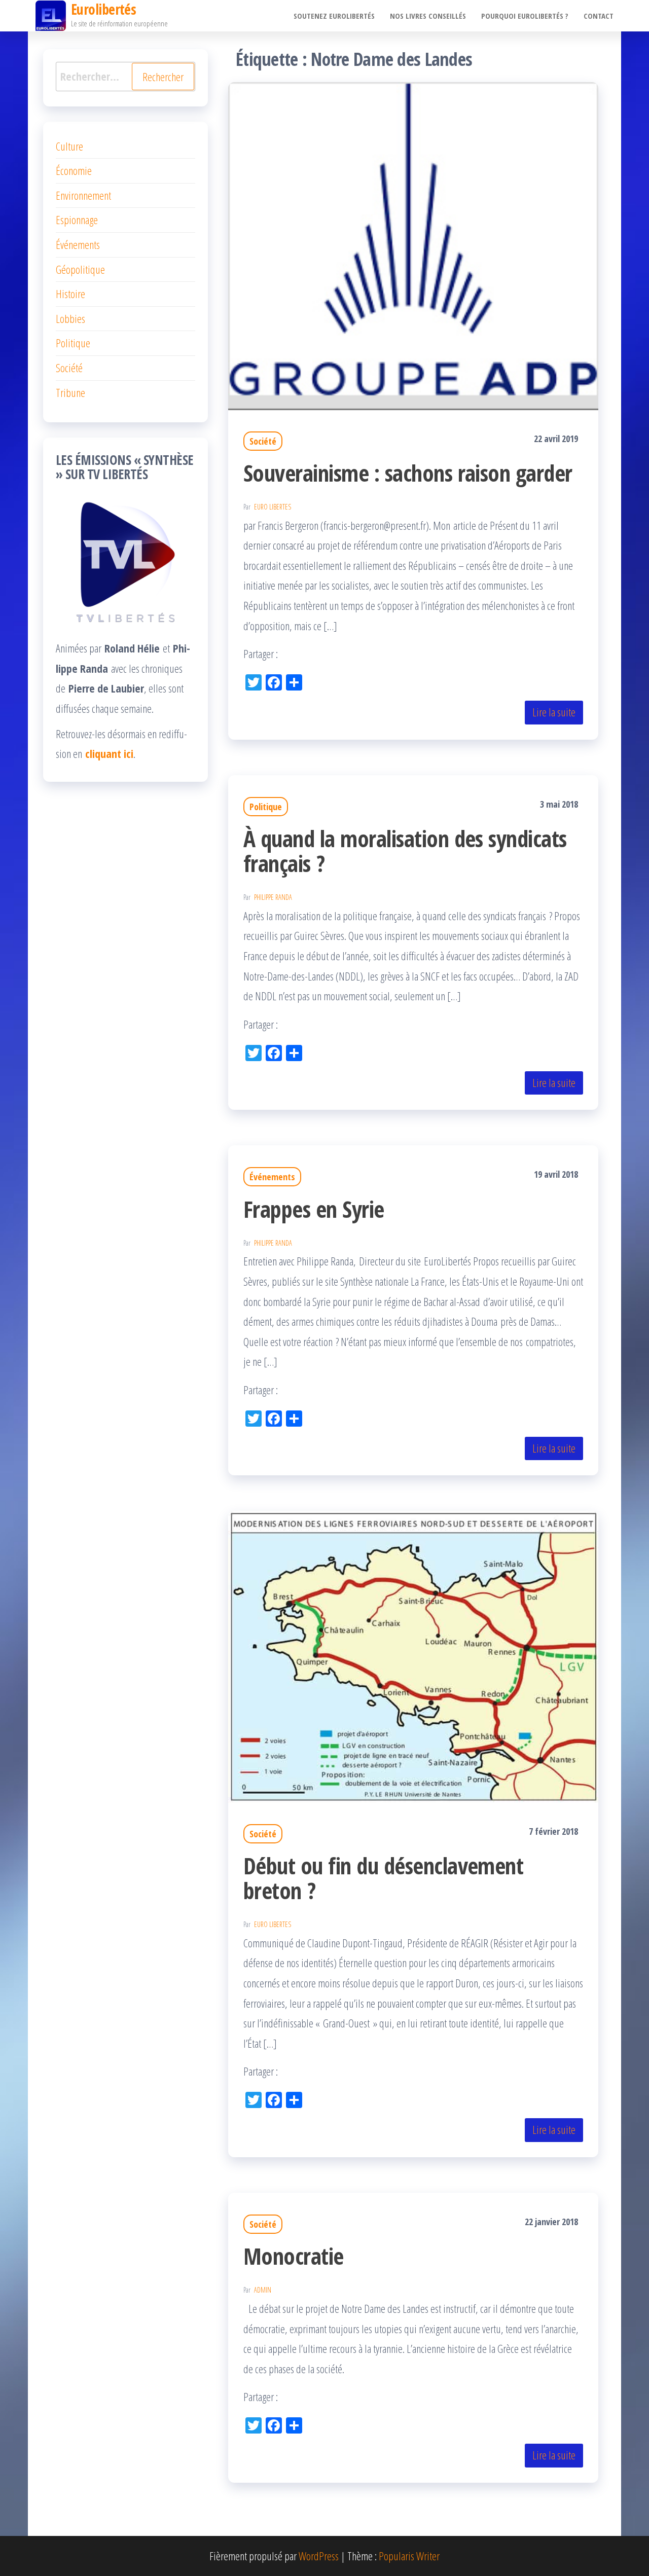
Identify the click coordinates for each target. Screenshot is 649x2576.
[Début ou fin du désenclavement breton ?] (413, 1655)
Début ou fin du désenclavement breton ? (383, 1878)
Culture (69, 146)
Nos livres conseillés (428, 16)
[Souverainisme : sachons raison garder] (413, 244)
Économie (74, 170)
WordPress (319, 2556)
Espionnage (77, 220)
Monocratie (294, 2256)
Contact (599, 16)
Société (263, 441)
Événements (272, 1177)
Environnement (83, 195)
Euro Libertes (273, 507)
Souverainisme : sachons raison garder (408, 473)
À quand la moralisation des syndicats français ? (405, 851)
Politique (266, 807)
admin (263, 2290)
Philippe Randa (273, 897)
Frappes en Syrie (314, 1209)
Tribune (70, 392)
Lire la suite (554, 712)
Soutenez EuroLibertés (334, 16)
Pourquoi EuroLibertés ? (525, 16)
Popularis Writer (409, 2556)
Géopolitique (80, 269)
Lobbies (70, 318)
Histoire (70, 294)
